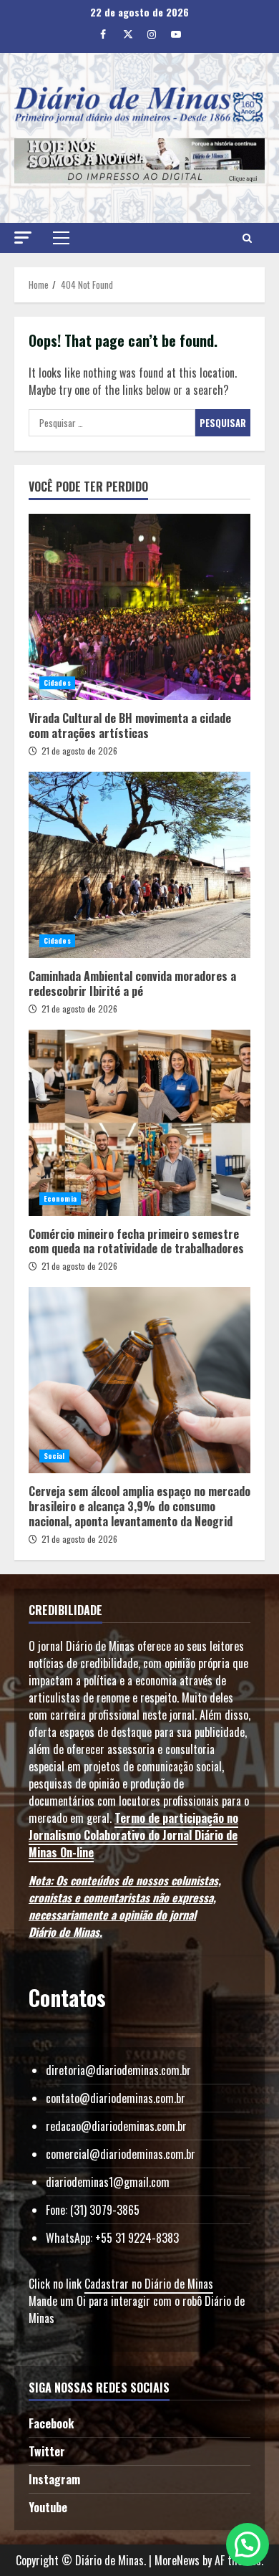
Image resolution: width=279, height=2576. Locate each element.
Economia (60, 1198)
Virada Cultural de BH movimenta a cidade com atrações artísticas (139, 607)
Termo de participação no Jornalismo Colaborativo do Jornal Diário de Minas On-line (133, 1835)
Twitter (47, 2451)
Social (54, 1456)
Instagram (54, 2479)
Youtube (48, 2507)
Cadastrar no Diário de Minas (149, 2284)
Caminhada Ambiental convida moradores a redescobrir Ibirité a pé (139, 865)
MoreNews (177, 2560)
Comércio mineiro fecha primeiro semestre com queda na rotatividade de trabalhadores (139, 1123)
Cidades (57, 683)
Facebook (51, 2423)
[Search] (247, 238)
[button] (23, 238)
